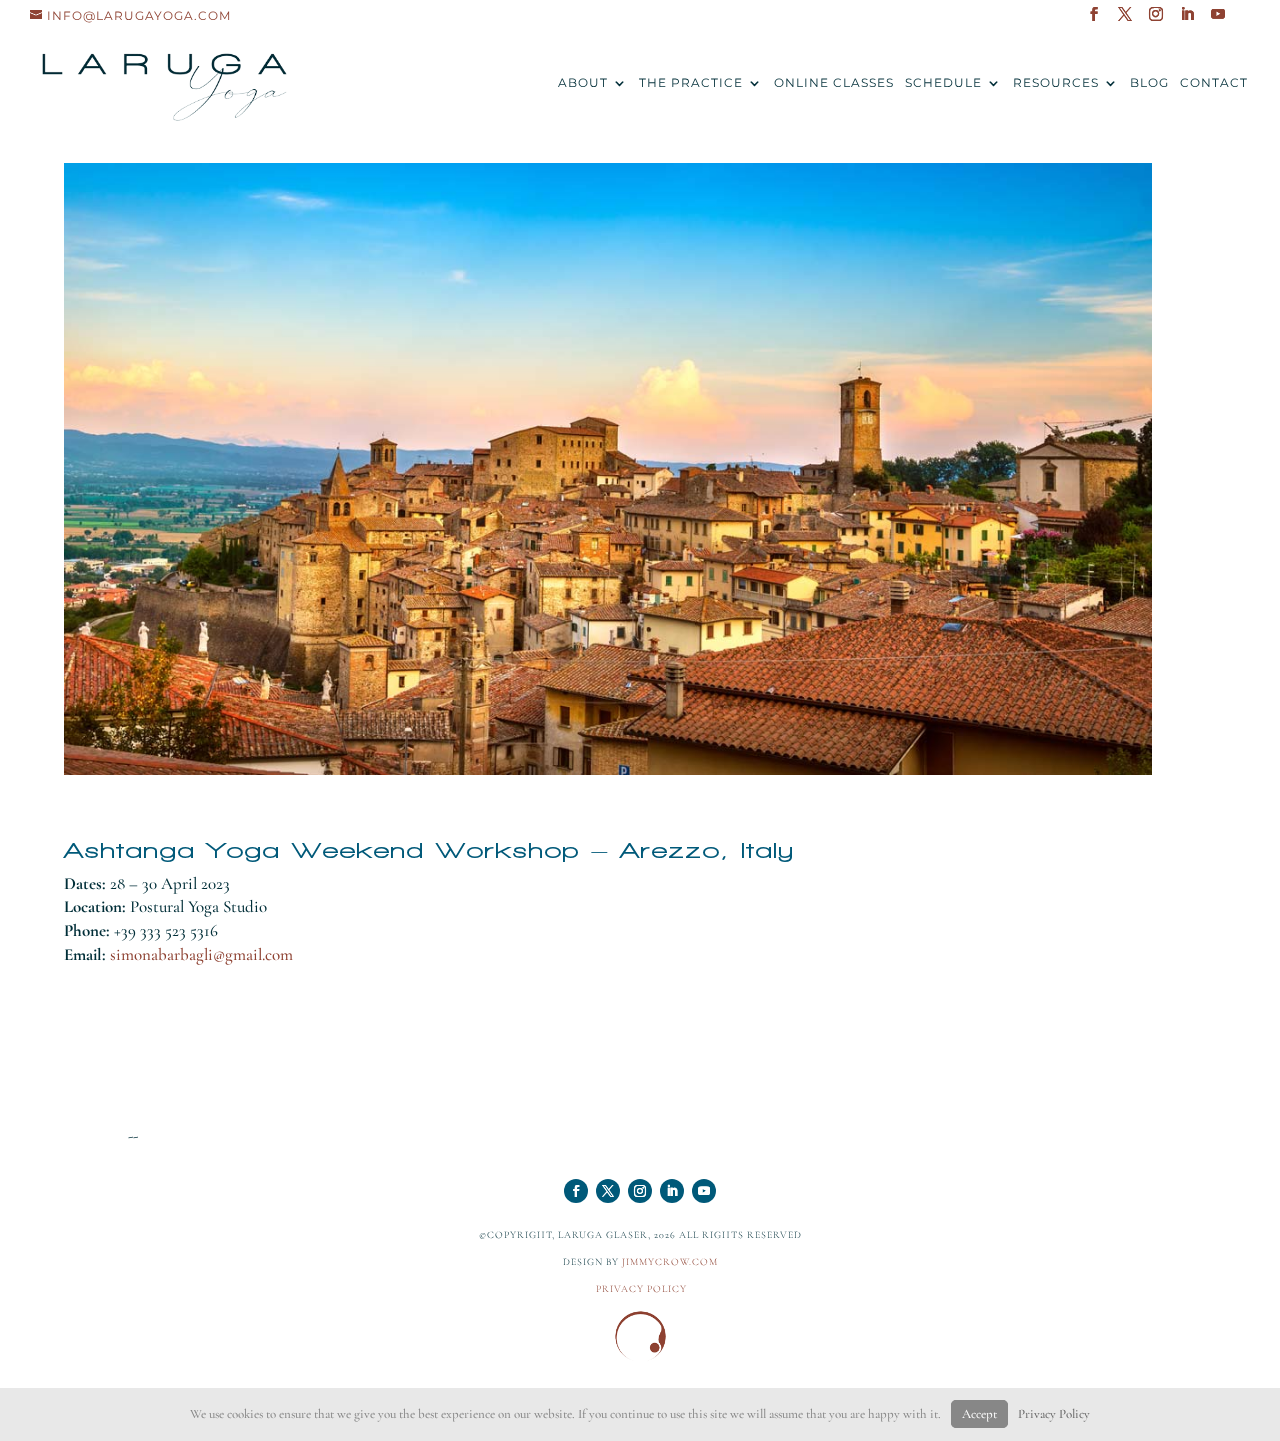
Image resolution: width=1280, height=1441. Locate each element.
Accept (979, 1414)
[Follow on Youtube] (704, 1191)
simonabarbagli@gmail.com (201, 954)
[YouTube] (1218, 20)
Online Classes (834, 83)
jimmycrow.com (670, 1262)
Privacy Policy (1054, 1414)
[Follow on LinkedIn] (672, 1191)
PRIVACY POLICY (641, 1289)
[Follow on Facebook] (576, 1191)
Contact (1214, 83)
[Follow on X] (608, 1191)
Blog (1149, 83)
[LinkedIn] (1187, 20)
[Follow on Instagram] (640, 1191)
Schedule (943, 83)
